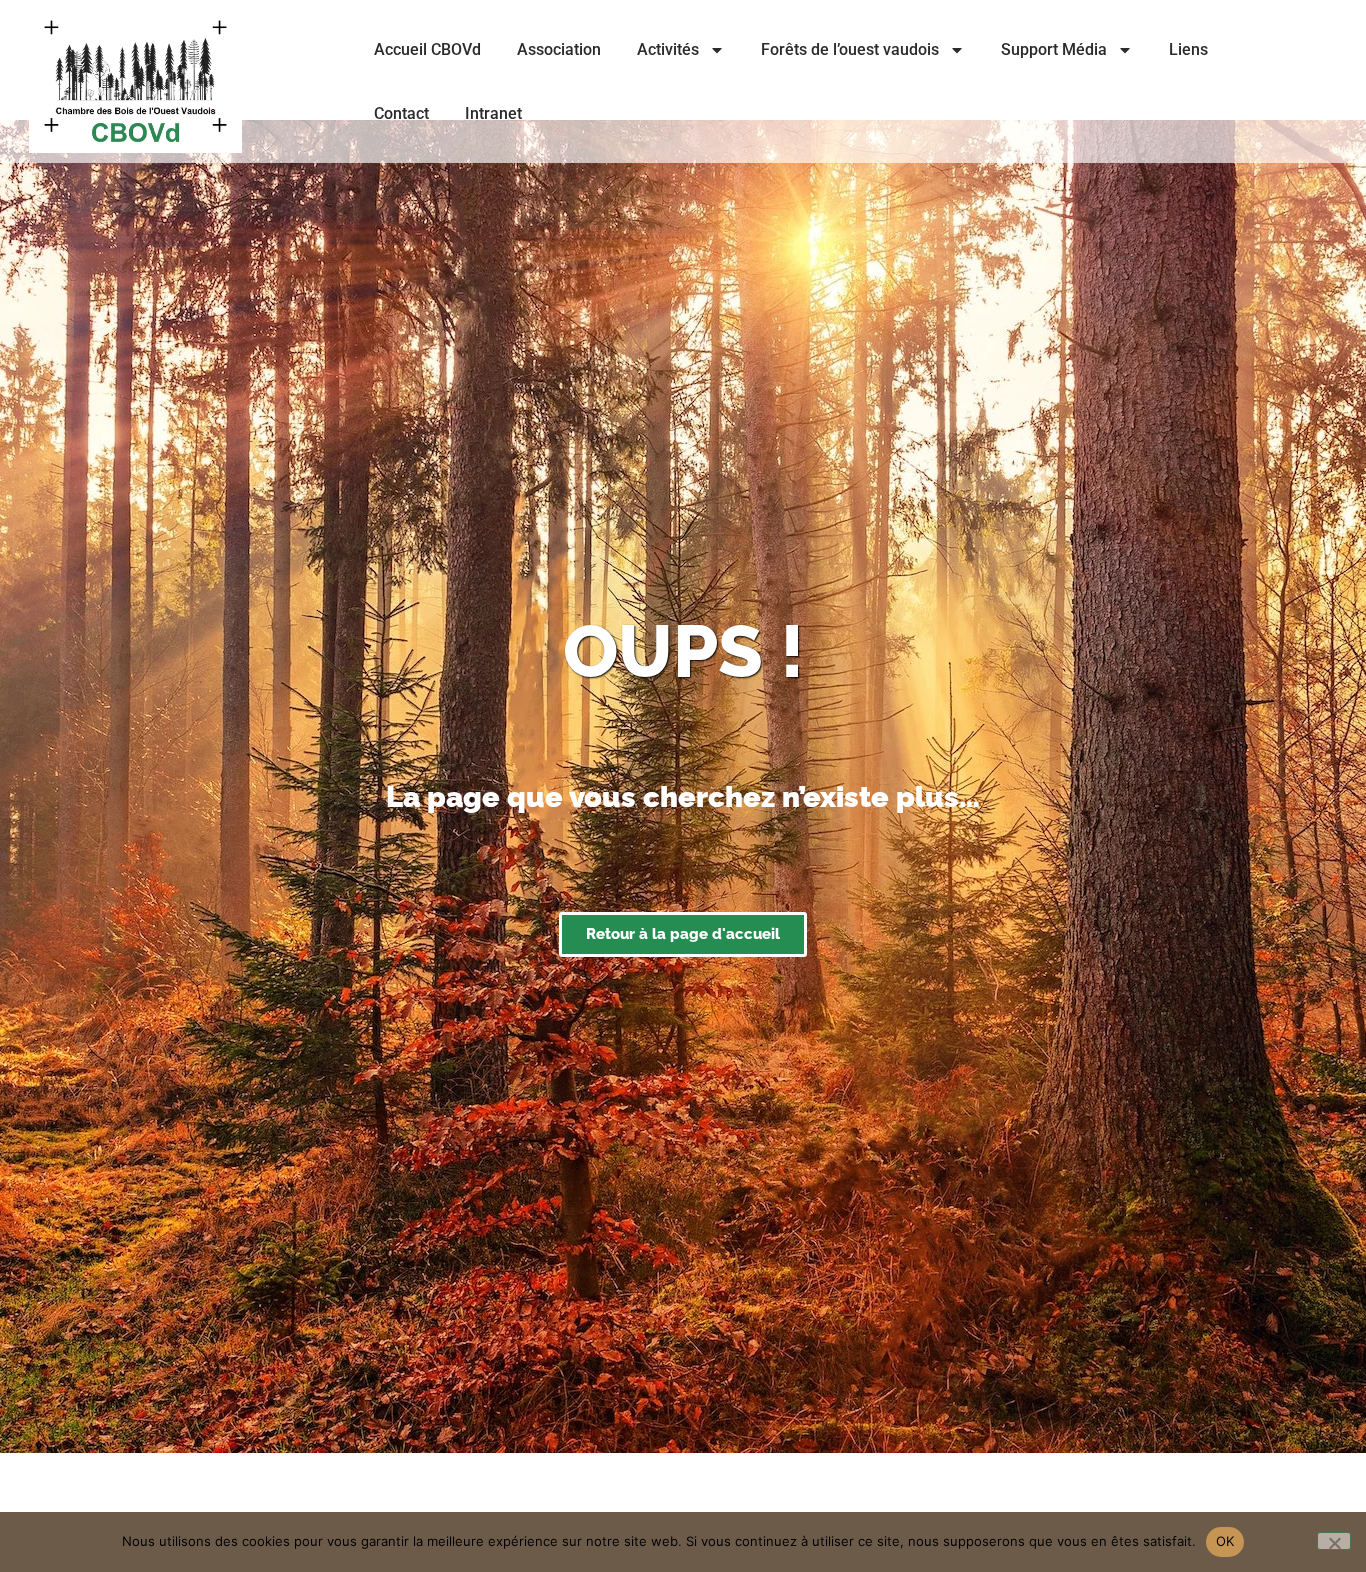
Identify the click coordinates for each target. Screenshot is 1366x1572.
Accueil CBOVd (427, 49)
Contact (401, 113)
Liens (1188, 49)
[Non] (1334, 1541)
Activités (668, 49)
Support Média (1054, 49)
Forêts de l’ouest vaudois (850, 49)
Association (559, 49)
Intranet (493, 113)
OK (1225, 1541)
